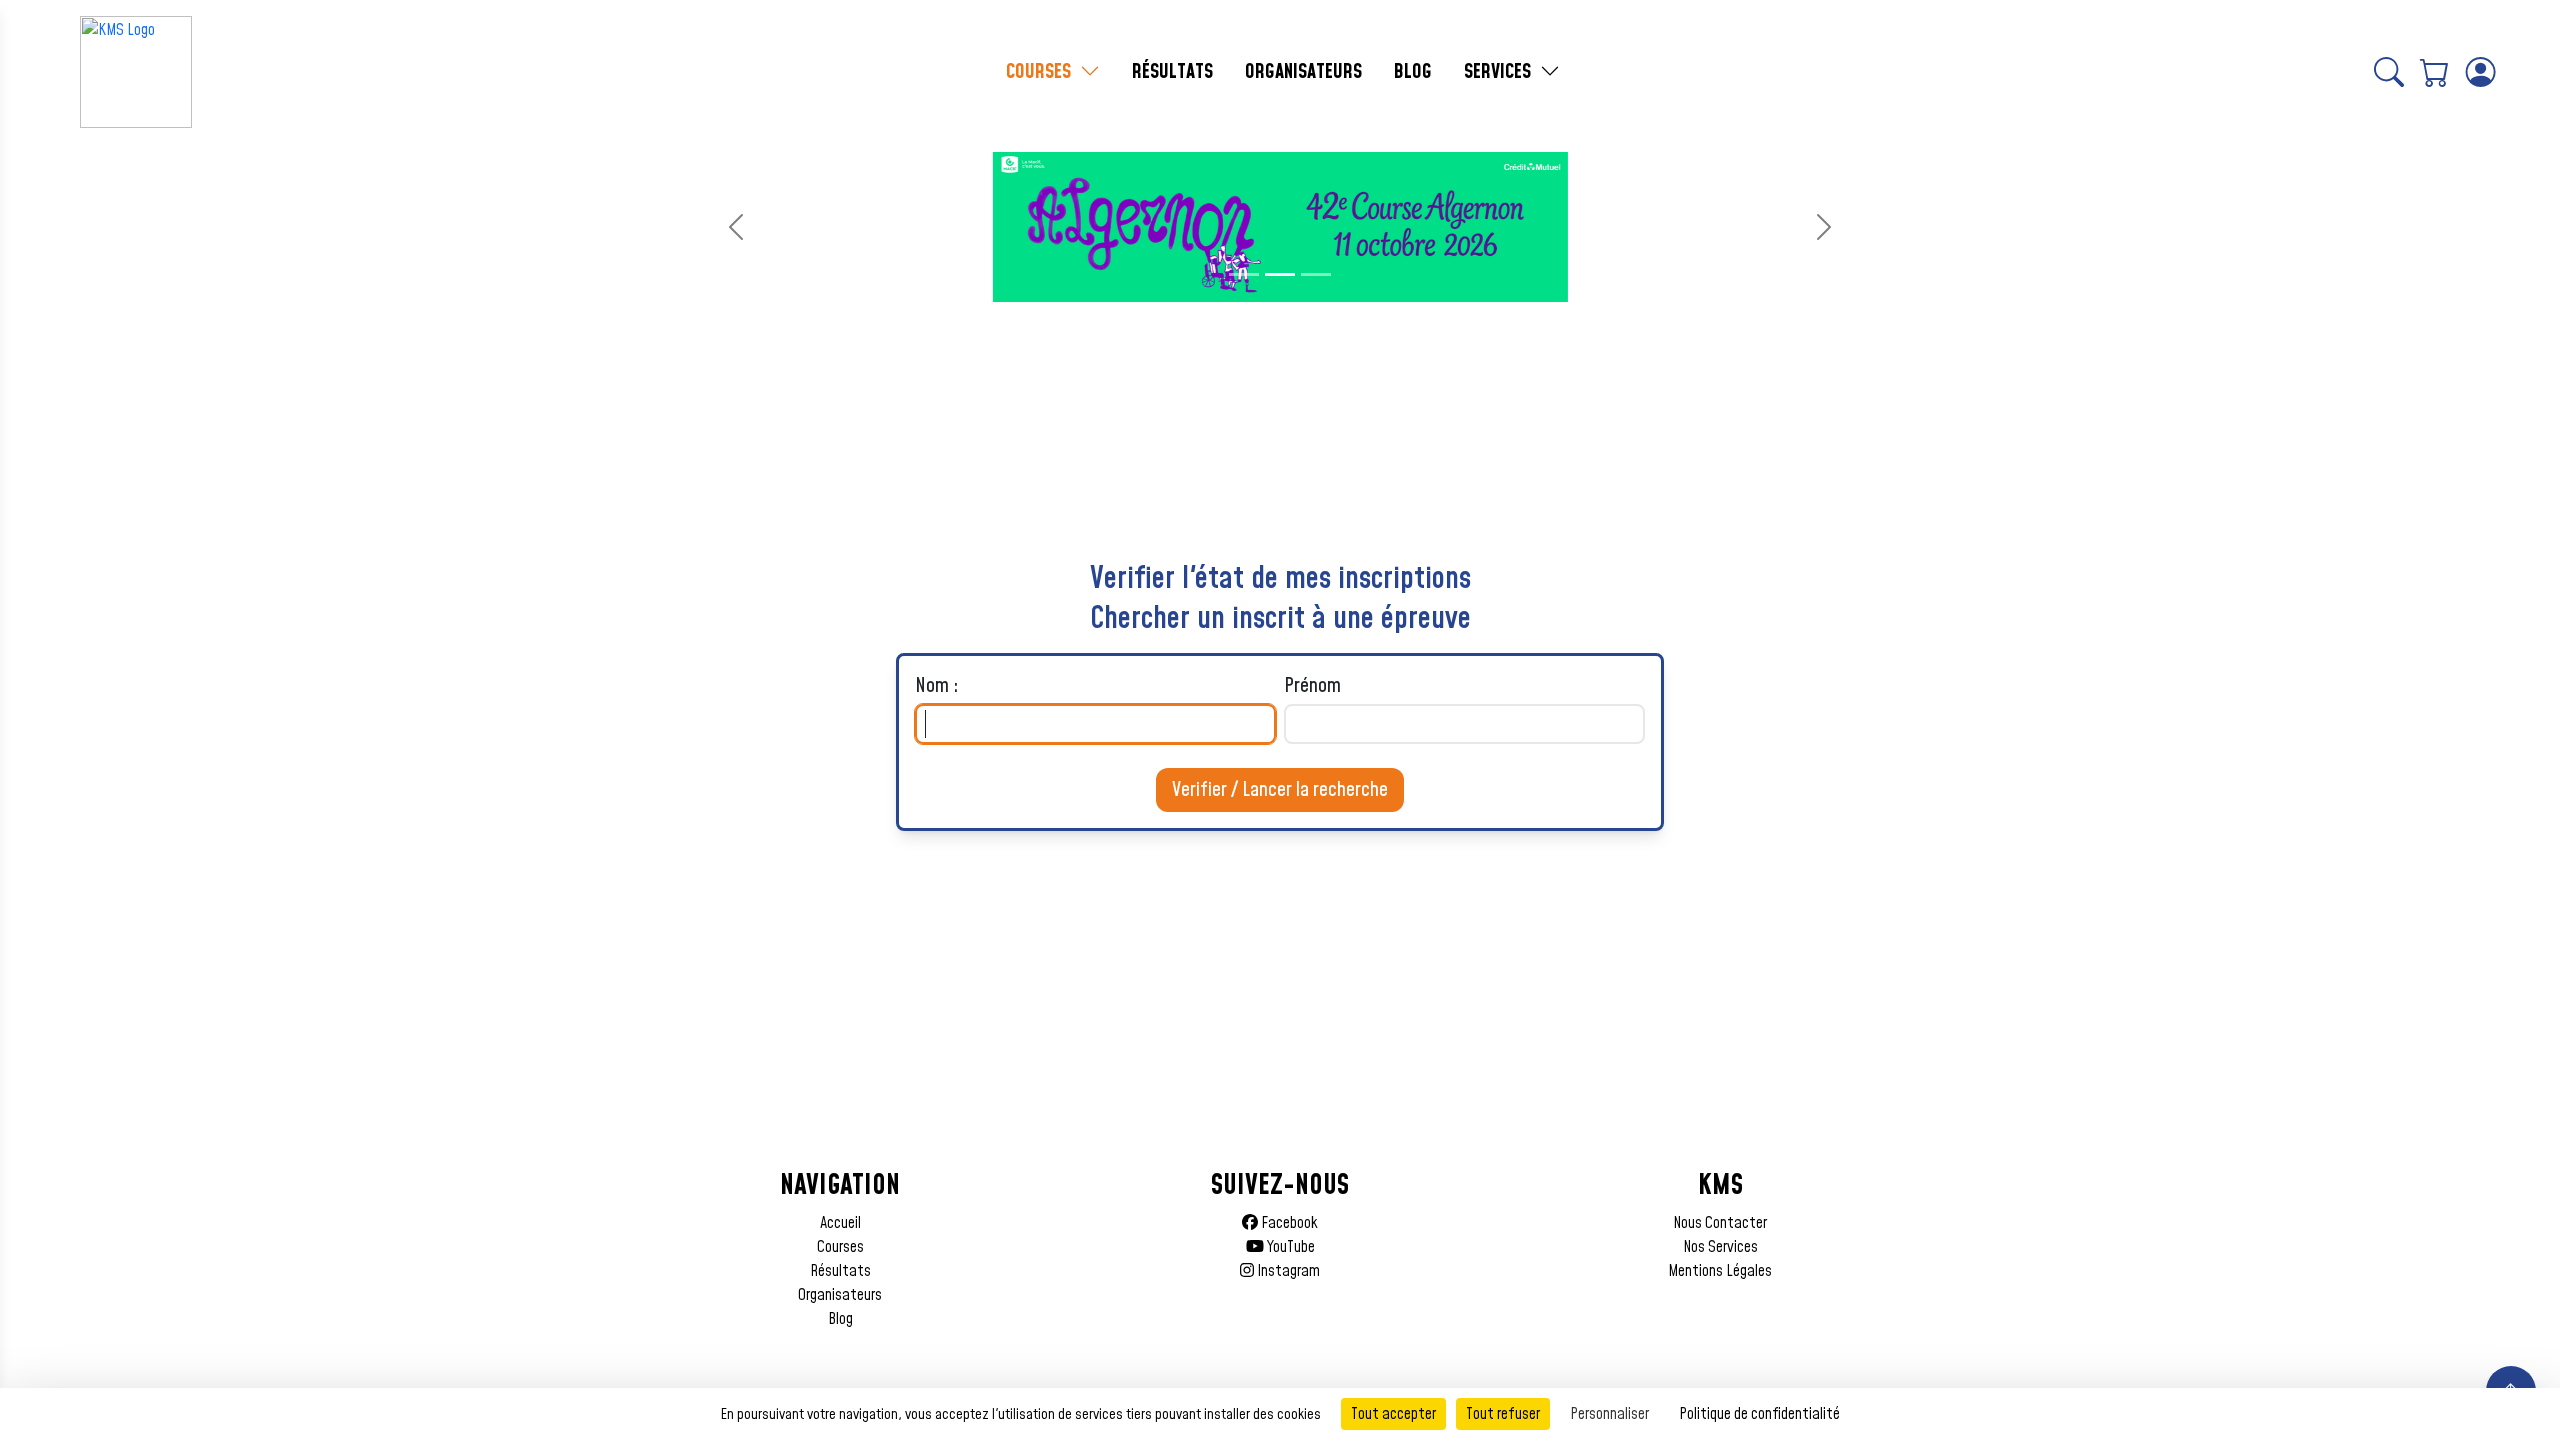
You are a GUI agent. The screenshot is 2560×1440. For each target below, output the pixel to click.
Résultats (840, 1271)
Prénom (1312, 686)
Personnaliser (1609, 1414)
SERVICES (1500, 72)
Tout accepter (1393, 1414)
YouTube (1289, 1247)
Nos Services (1720, 1247)
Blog (840, 1319)
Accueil (840, 1223)
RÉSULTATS (1172, 72)
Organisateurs (840, 1295)
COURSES (1041, 72)
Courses (840, 1247)
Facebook (1288, 1223)
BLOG (1413, 72)
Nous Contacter (1720, 1223)
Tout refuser (1503, 1414)
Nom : (937, 686)
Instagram (1287, 1271)
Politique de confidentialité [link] (1759, 1414)
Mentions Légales (1720, 1271)
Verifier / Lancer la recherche (1280, 790)
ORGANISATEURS (1303, 72)
